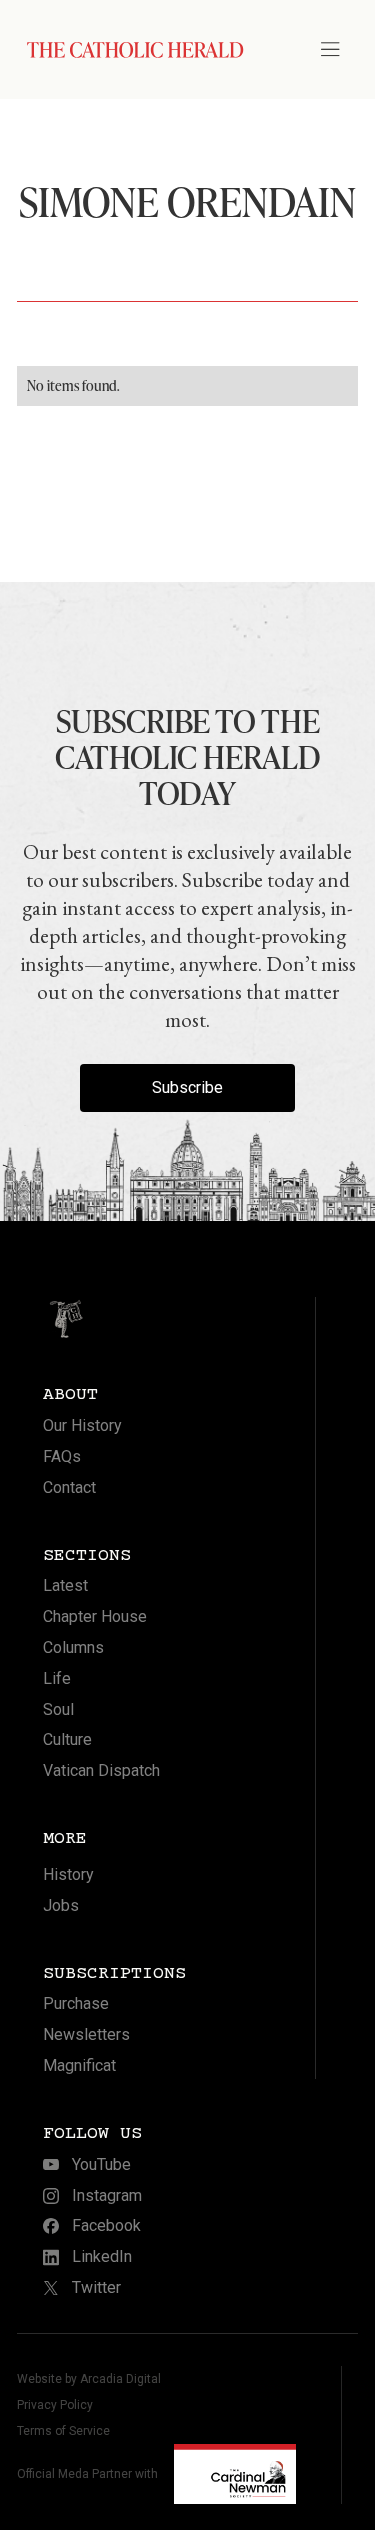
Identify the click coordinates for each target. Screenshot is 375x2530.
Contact (69, 1487)
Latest (65, 1585)
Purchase (76, 2003)
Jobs (61, 1905)
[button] (339, 49)
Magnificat (79, 2065)
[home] (130, 49)
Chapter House (95, 1616)
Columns (73, 1647)
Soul (58, 1709)
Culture (67, 1739)
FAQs (62, 1456)
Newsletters (86, 2034)
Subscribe (187, 1087)
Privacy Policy (55, 2405)
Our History (82, 1425)
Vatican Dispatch (101, 1770)
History (68, 1874)
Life (57, 1678)
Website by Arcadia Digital (89, 2379)
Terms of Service (63, 2431)
